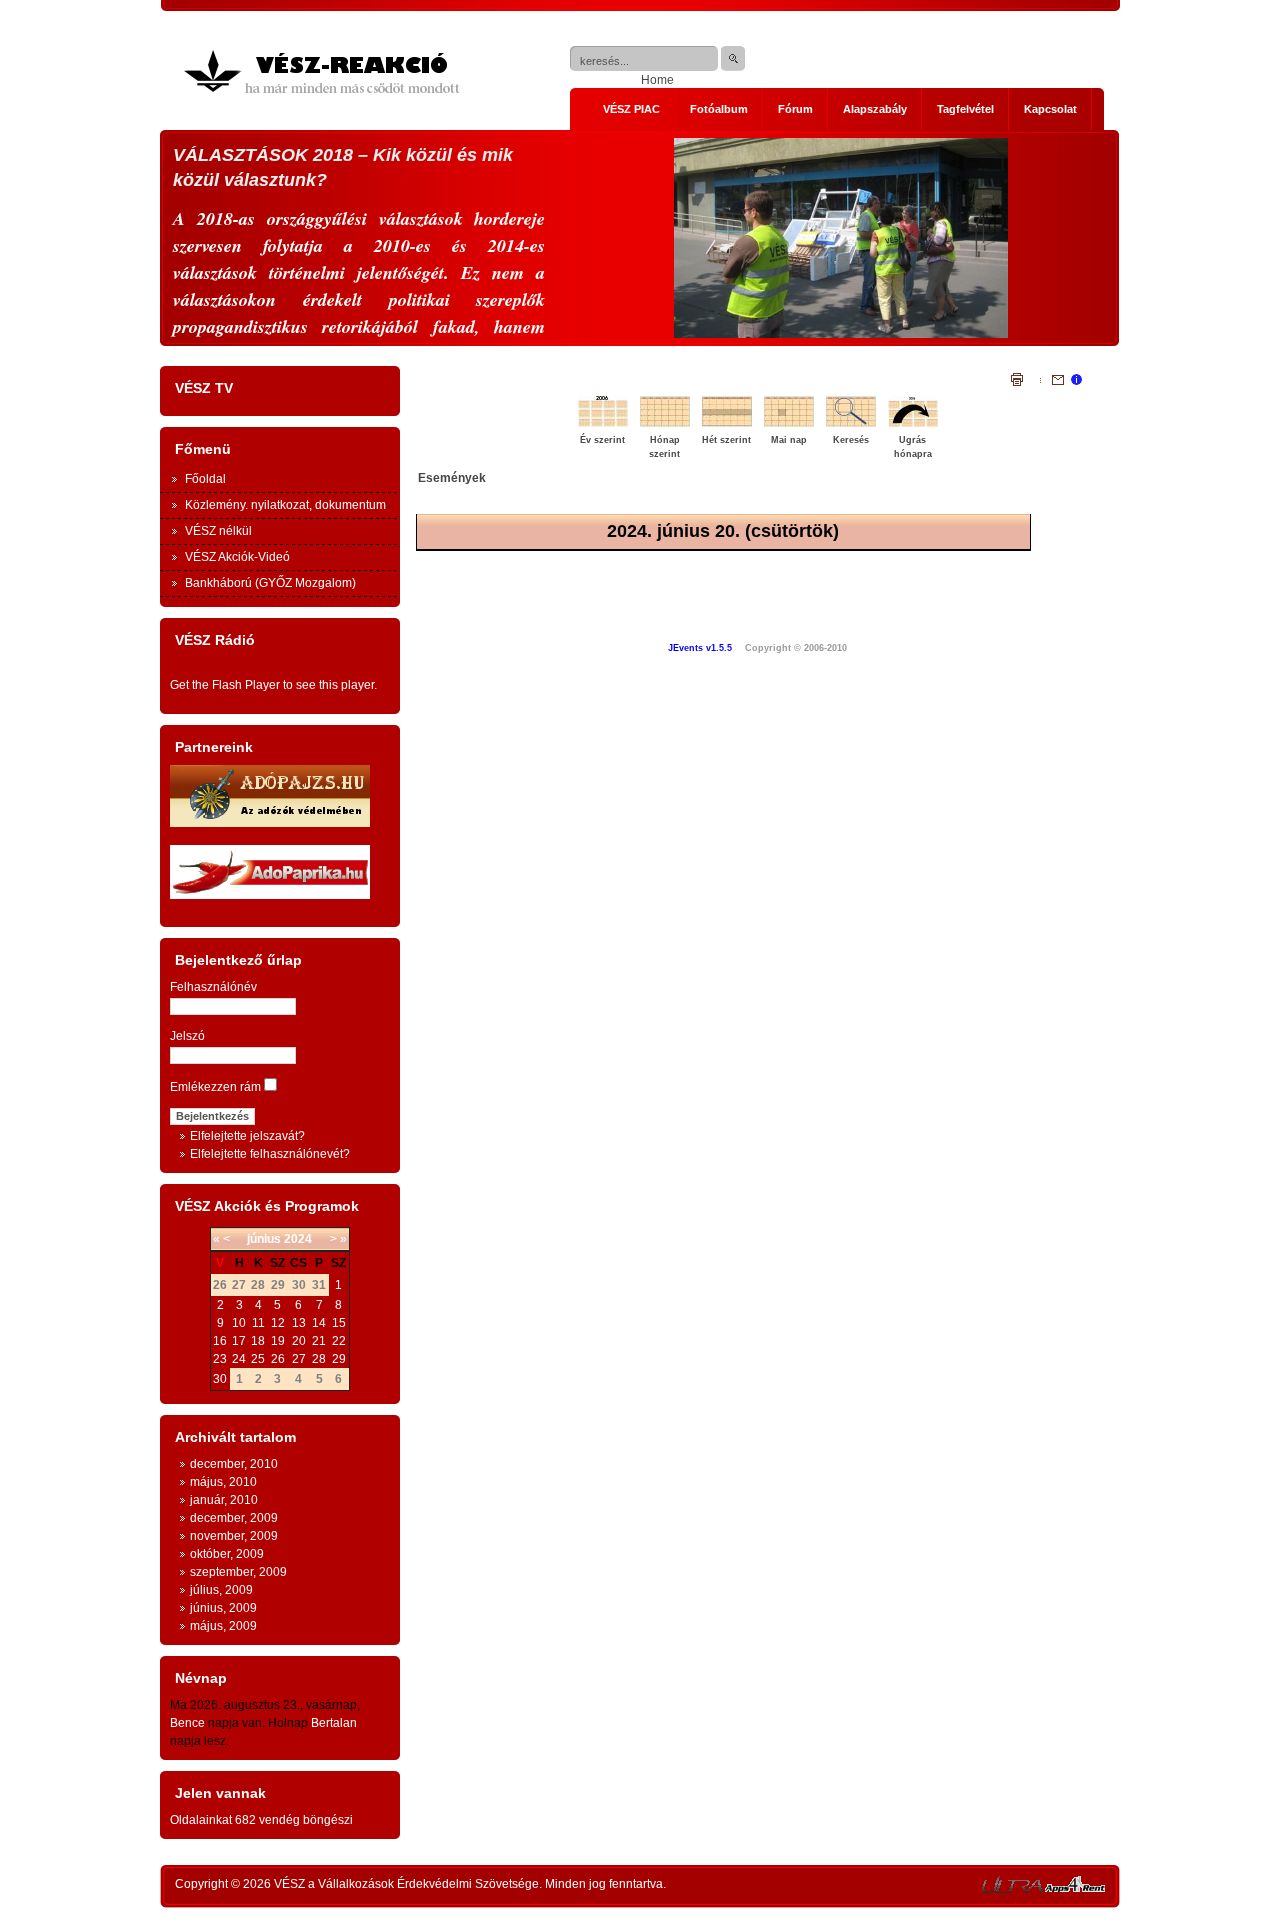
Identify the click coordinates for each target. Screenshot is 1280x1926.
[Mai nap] (792, 425)
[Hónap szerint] (668, 425)
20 (299, 1341)
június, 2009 (223, 1608)
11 (258, 1323)
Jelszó (187, 1036)
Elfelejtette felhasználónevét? (270, 1154)
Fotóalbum (719, 109)
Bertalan (334, 1723)
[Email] (1052, 382)
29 (339, 1359)
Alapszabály (875, 109)
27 (299, 1359)
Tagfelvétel (965, 109)
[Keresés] (854, 425)
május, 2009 (223, 1626)
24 (239, 1359)
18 (258, 1341)
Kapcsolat (1050, 109)
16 (220, 1341)
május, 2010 (223, 1482)
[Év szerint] (606, 425)
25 (258, 1359)
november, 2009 (234, 1536)
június (264, 1239)
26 (278, 1359)
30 (220, 1379)
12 (278, 1323)
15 (339, 1323)
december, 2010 (234, 1464)
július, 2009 (221, 1590)
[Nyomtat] (1017, 382)
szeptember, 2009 (238, 1572)
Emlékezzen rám (215, 1087)
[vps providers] (1012, 1889)
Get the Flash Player (225, 685)
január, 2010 (224, 1500)
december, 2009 (234, 1518)
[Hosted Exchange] (1075, 1889)
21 (319, 1341)
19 (278, 1341)
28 (319, 1359)
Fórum (795, 109)
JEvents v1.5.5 (701, 648)
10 (239, 1323)
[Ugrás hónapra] (916, 425)
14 (319, 1323)
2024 (298, 1239)
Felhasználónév (213, 987)
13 (299, 1323)
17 (239, 1341)
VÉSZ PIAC (631, 109)
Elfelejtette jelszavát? (247, 1136)
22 (339, 1341)
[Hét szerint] (730, 425)
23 (220, 1359)
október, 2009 (227, 1554)
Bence (187, 1723)
